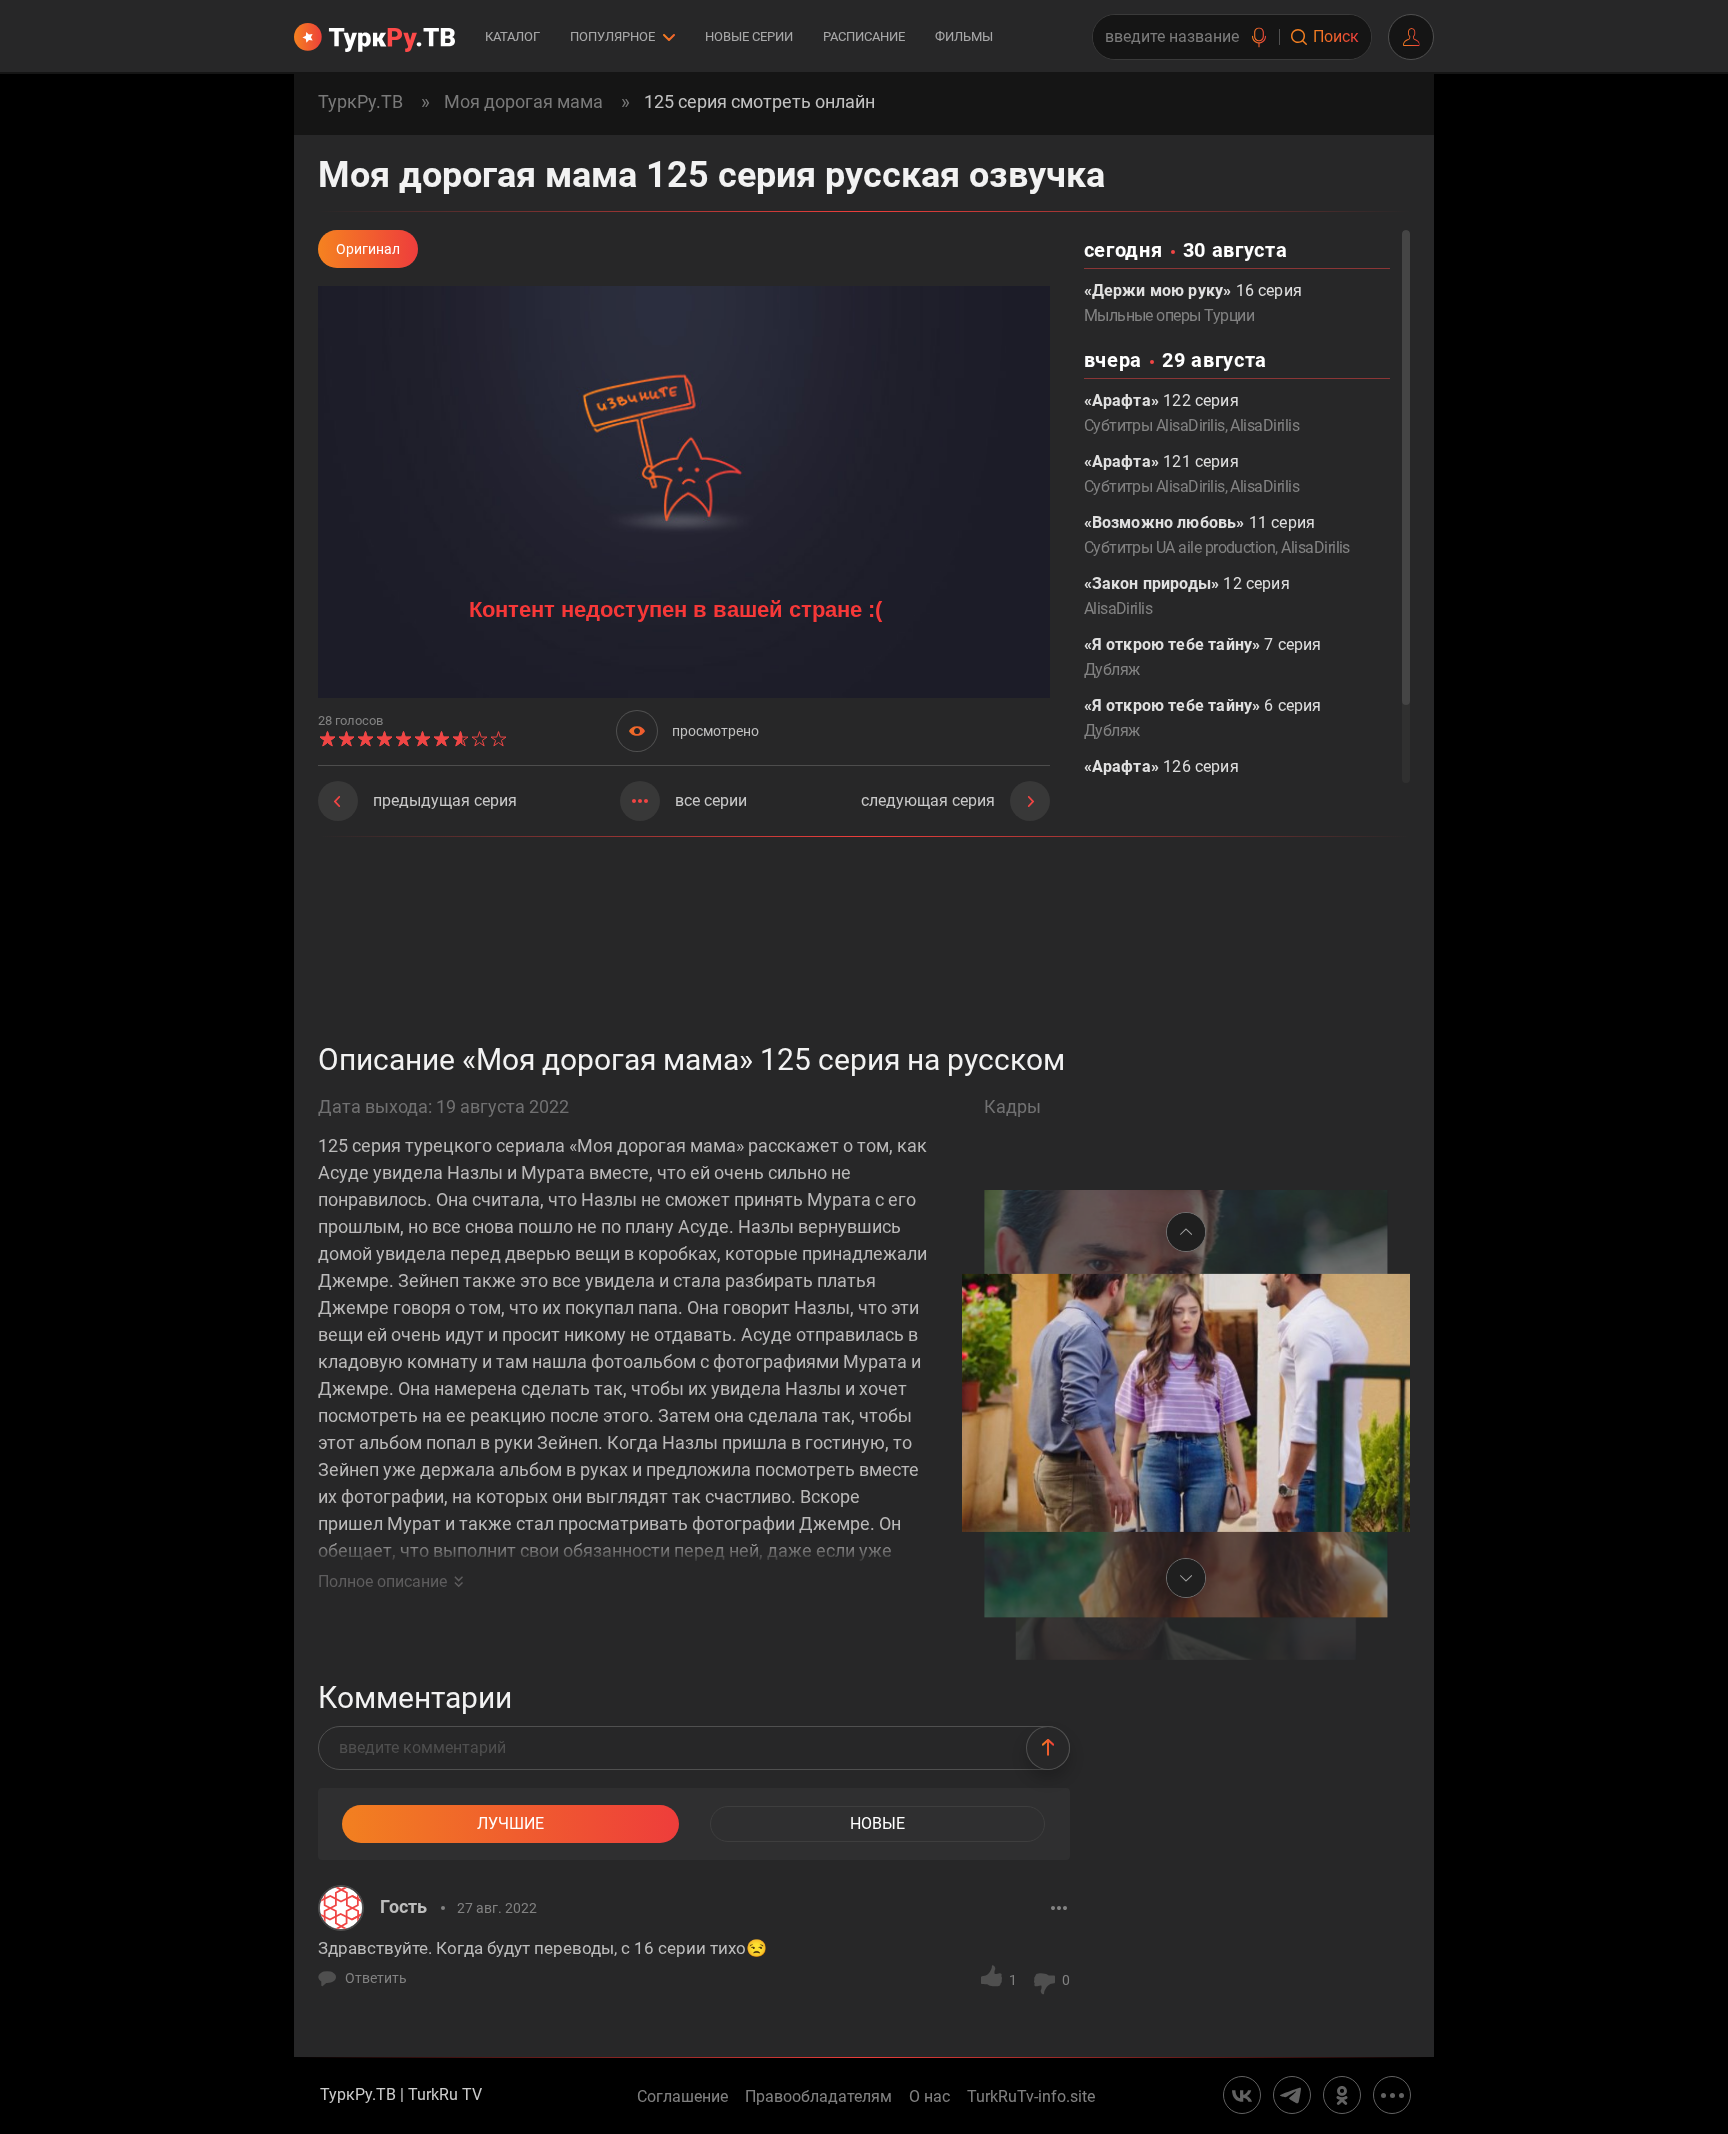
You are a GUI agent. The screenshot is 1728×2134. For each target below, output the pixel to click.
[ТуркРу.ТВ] (374, 37)
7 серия (1203, 657)
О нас (929, 2097)
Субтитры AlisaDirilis (1154, 425)
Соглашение (682, 2097)
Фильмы (964, 36)
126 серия (1169, 779)
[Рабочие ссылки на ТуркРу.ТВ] (1392, 2095)
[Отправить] (1048, 1748)
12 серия (1187, 596)
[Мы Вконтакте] (1242, 2095)
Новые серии (749, 36)
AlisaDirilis (1264, 425)
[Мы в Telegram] (1292, 2095)
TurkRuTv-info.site (1031, 2097)
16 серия (1193, 303)
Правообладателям (818, 2097)
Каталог (512, 36)
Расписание (864, 36)
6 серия (1203, 718)
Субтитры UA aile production (1180, 547)
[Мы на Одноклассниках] (1342, 2095)
